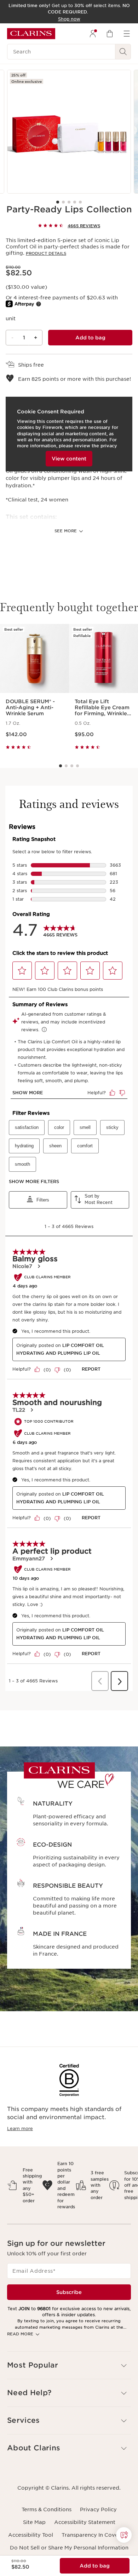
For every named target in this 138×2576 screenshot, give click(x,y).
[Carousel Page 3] (69, 202)
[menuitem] (93, 34)
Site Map (34, 2522)
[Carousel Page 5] (80, 202)
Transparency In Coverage (96, 2535)
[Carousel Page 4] (75, 202)
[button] (124, 2535)
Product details (46, 253)
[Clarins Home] (31, 34)
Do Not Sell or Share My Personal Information (69, 2548)
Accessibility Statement (85, 2522)
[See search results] (123, 52)
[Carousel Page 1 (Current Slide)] (58, 202)
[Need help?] (124, 2535)
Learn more (20, 2129)
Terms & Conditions (47, 2509)
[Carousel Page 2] (63, 202)
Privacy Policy (98, 2509)
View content (69, 459)
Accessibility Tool (31, 2535)
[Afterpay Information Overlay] (39, 304)
